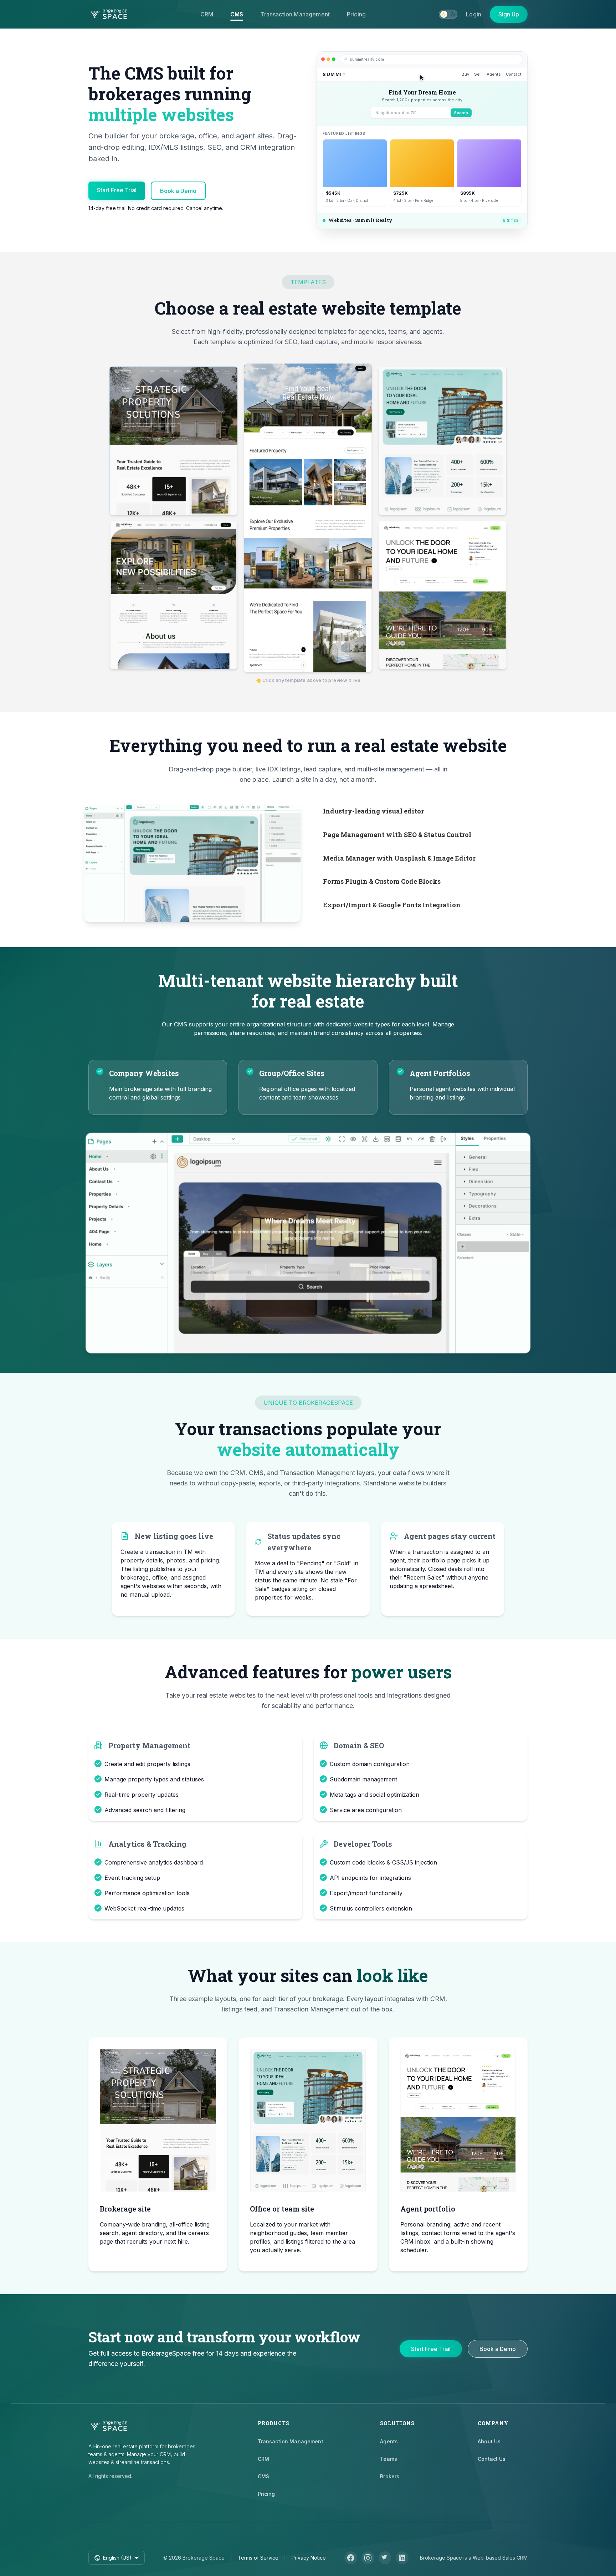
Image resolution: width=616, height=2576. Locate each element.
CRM (207, 14)
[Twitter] (385, 2558)
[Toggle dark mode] (448, 14)
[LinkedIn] (402, 2558)
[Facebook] (351, 2558)
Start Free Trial (117, 190)
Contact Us (492, 2459)
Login (474, 14)
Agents (389, 2441)
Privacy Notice (309, 2558)
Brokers (390, 2476)
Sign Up (509, 14)
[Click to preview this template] (173, 442)
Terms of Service (258, 2558)
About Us (489, 2441)
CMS (237, 14)
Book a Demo (178, 191)
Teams (389, 2459)
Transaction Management (295, 14)
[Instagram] (368, 2558)
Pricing (356, 14)
